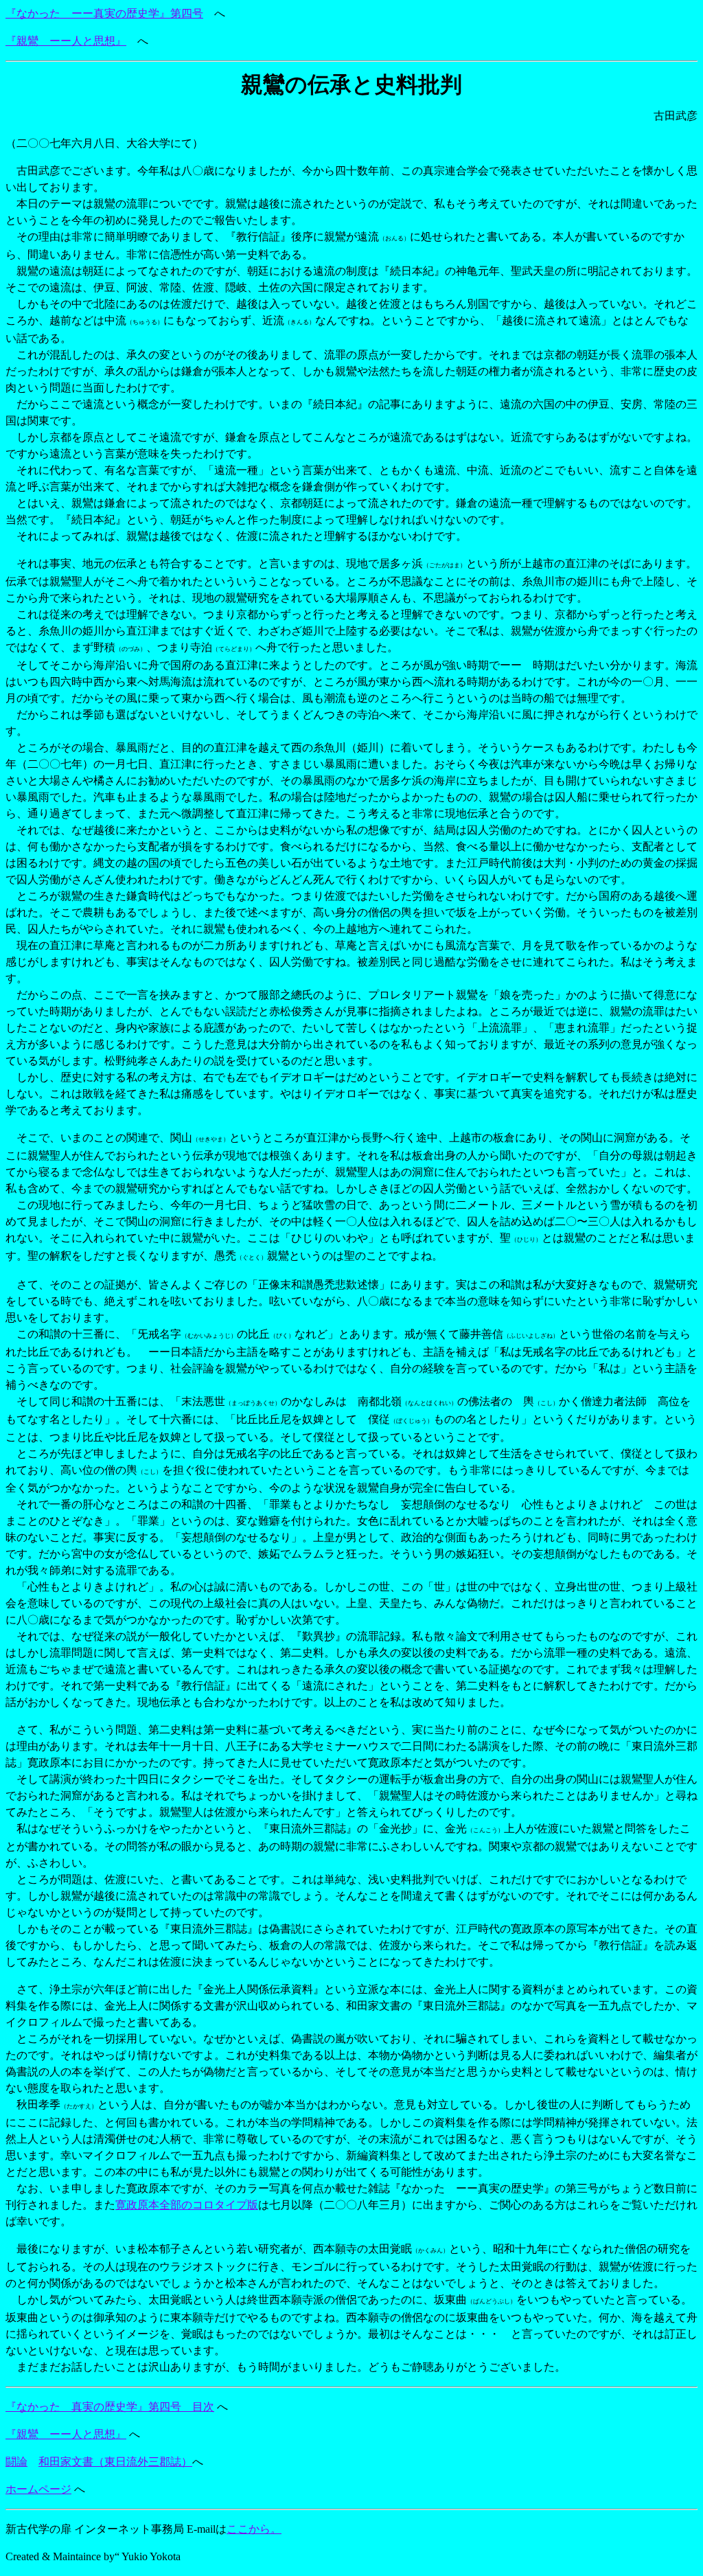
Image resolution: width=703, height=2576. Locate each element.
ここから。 (254, 2529)
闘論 (16, 2462)
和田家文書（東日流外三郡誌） (115, 2462)
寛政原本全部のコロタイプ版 (187, 2205)
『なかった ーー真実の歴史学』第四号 (104, 13)
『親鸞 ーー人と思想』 (66, 41)
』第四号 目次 (176, 2407)
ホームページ (38, 2489)
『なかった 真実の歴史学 (71, 2407)
